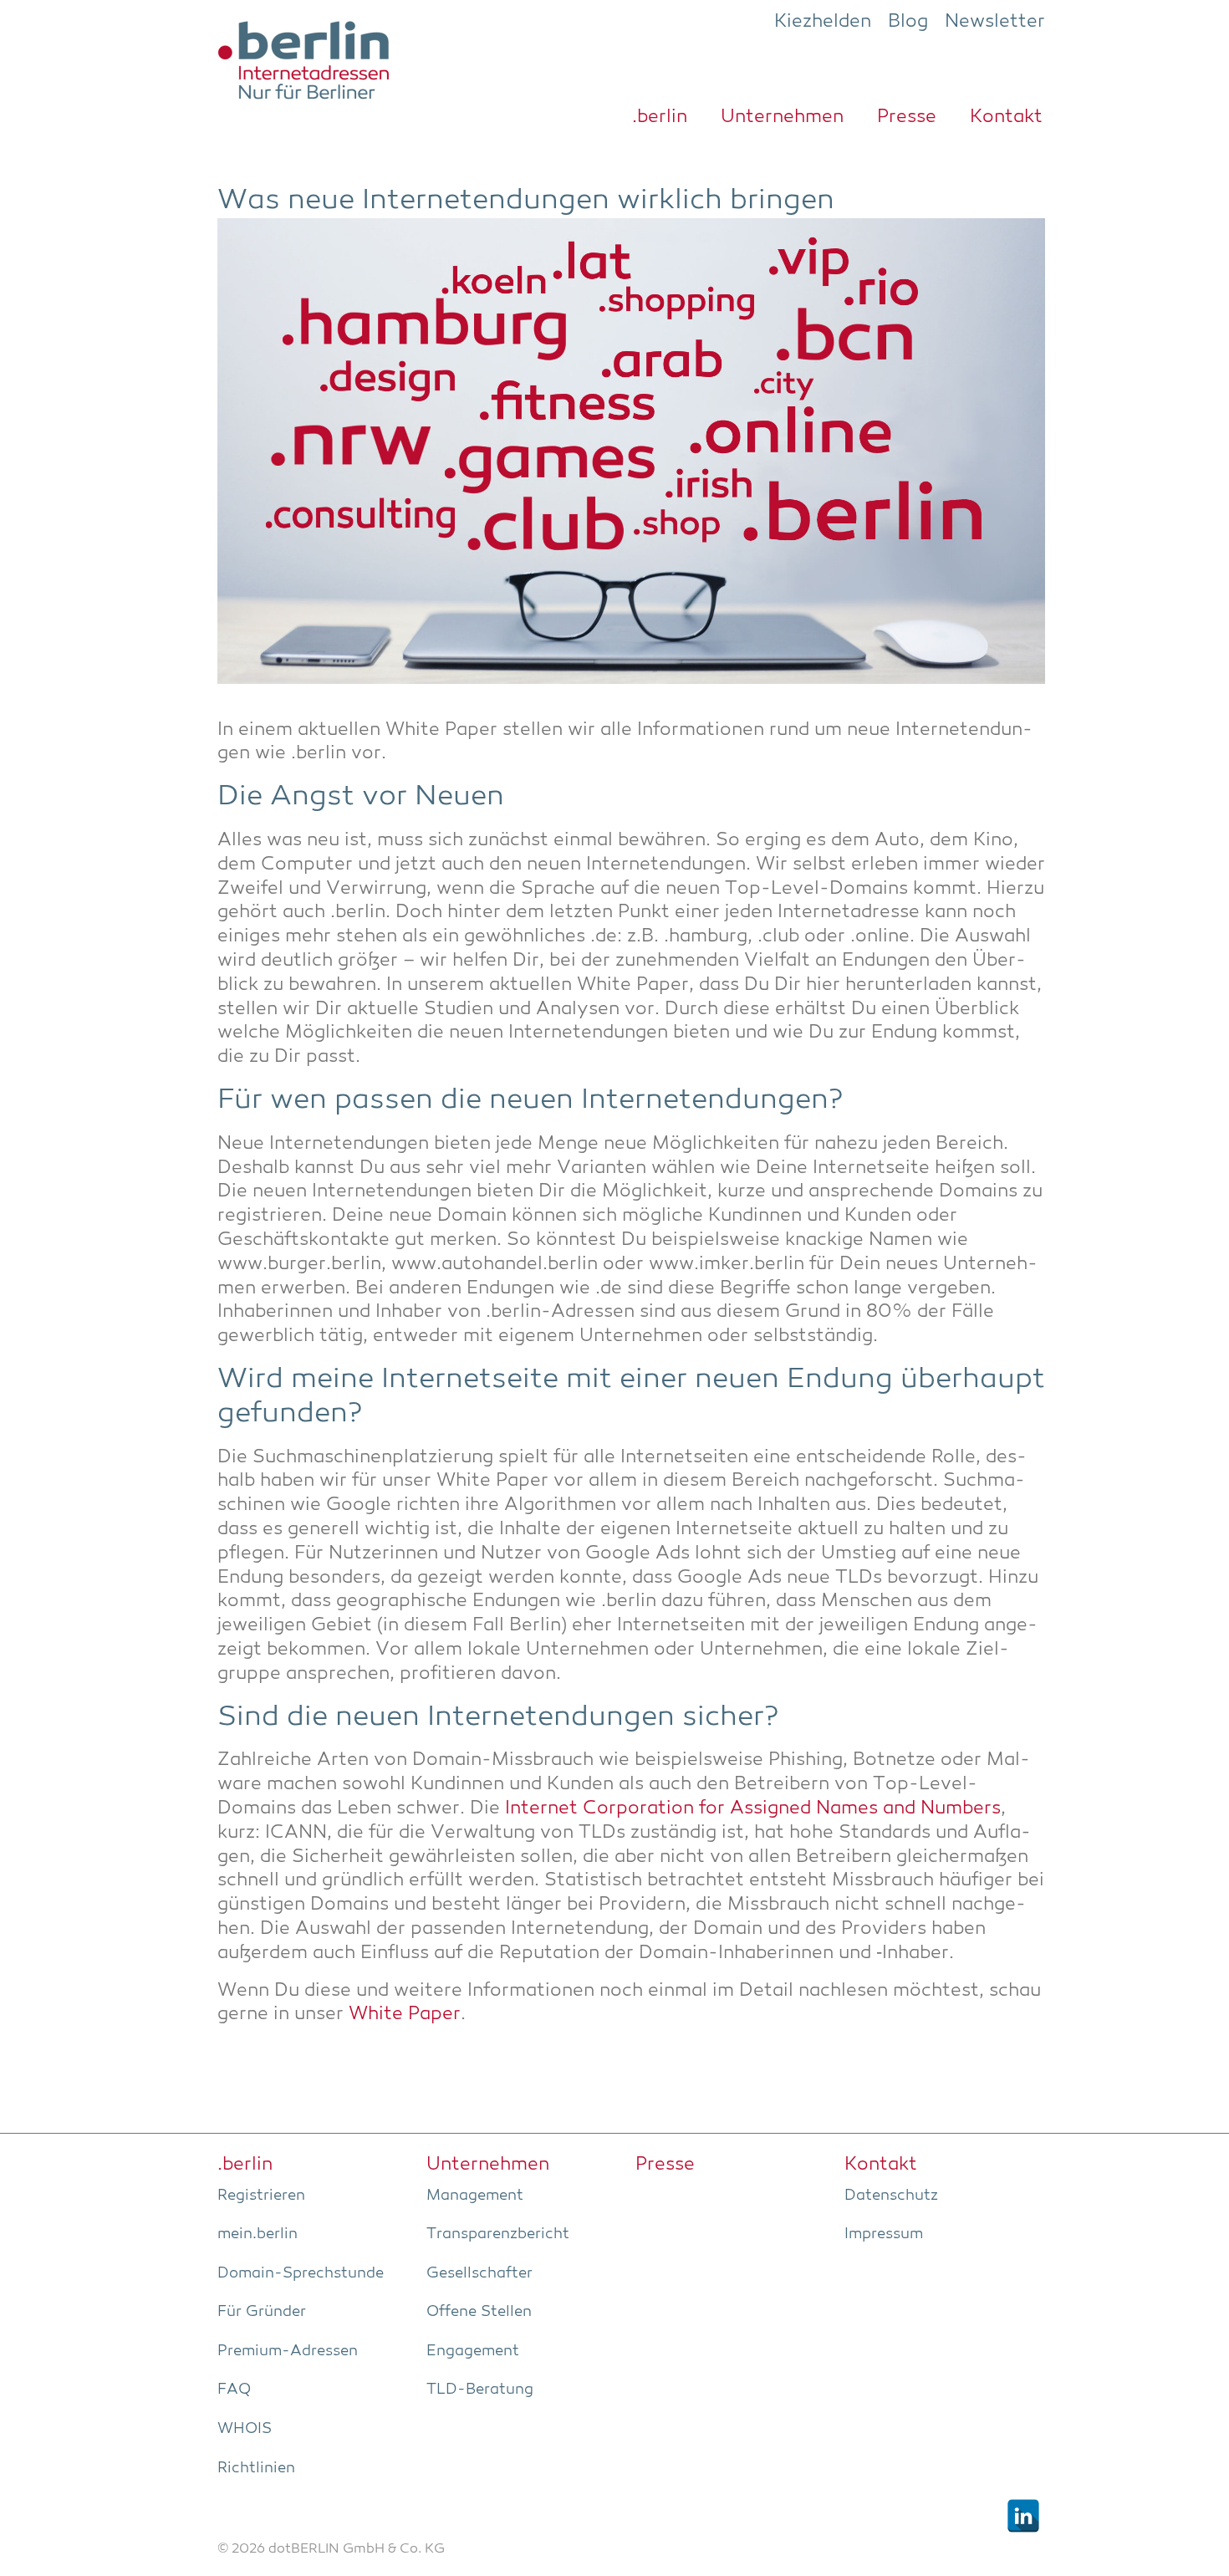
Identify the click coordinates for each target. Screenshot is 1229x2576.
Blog (908, 22)
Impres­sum (884, 2234)
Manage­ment (475, 2196)
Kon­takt (1006, 117)
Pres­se (907, 117)
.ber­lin (660, 117)
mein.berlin (258, 2234)
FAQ (234, 2390)
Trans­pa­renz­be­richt (498, 2234)
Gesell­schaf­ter (479, 2273)
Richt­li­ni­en (256, 2468)
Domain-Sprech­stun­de (301, 2273)
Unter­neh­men (782, 117)
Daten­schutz (891, 2196)
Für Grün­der (262, 2312)
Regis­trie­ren (261, 2196)
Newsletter (995, 22)
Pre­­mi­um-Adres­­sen (288, 2351)
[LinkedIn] (1023, 2516)
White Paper (405, 2015)
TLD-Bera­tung (480, 2390)
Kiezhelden (823, 22)
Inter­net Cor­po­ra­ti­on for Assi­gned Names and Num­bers (753, 1809)
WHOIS (245, 2429)
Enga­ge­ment (473, 2351)
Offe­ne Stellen (479, 2312)
